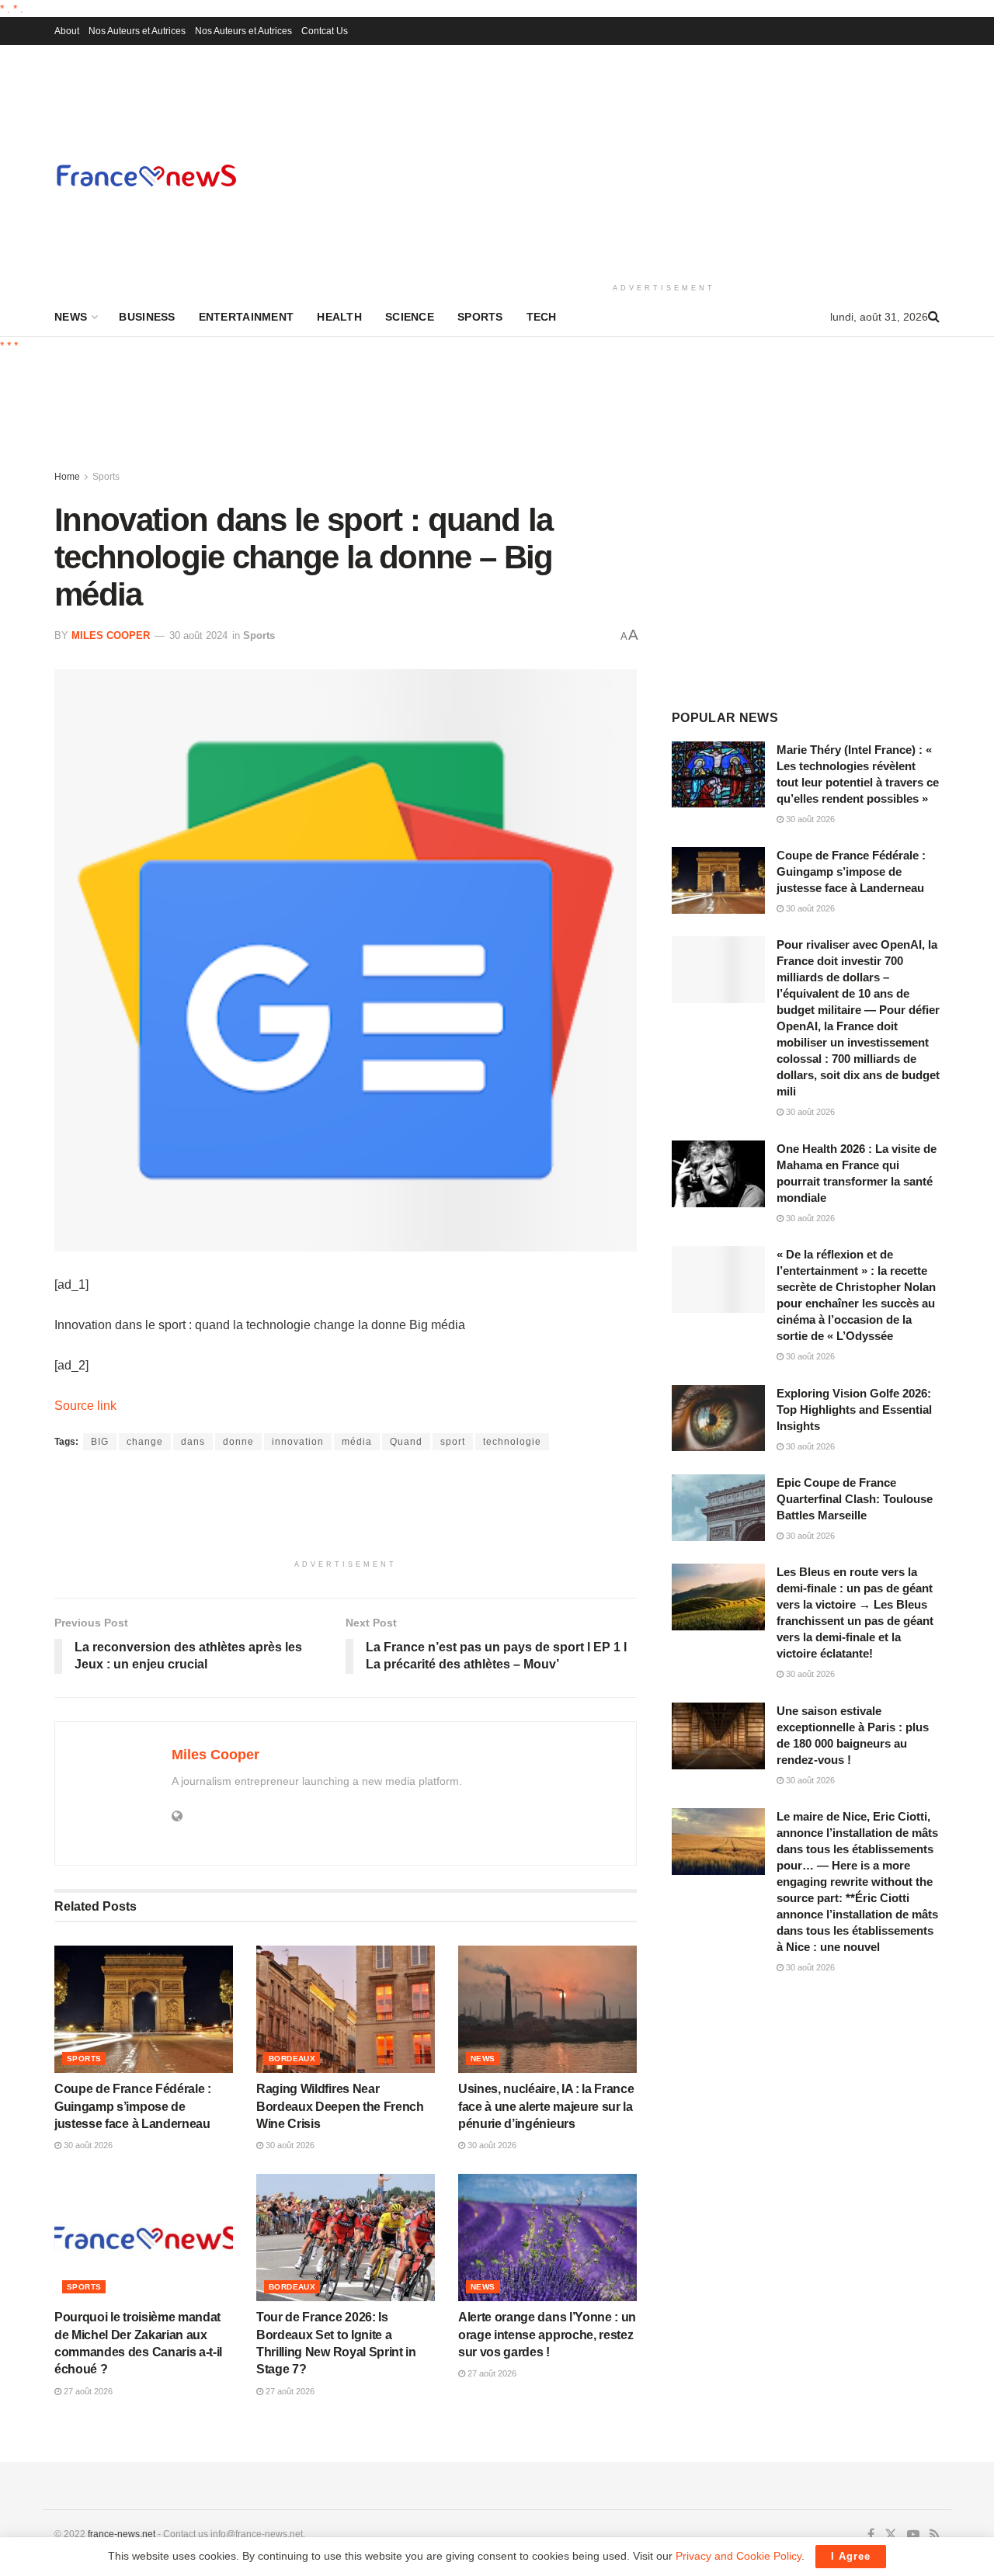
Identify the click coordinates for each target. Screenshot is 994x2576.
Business (147, 317)
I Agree (851, 2556)
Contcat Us (325, 31)
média (357, 1442)
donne (238, 1442)
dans (193, 1442)
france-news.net (122, 2534)
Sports (480, 317)
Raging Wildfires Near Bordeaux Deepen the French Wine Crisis (340, 2106)
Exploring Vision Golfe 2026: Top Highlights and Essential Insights (854, 1410)
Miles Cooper (111, 635)
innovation (298, 1442)
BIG (100, 1442)
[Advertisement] (664, 161)
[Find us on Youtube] (913, 2535)
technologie (512, 1442)
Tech (542, 317)
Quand (406, 1442)
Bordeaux (292, 2059)
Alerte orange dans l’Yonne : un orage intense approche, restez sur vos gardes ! (547, 2335)
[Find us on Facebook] (871, 2535)
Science (410, 317)
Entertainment (247, 317)
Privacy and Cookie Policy (739, 2556)
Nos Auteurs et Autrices (137, 31)
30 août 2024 (198, 635)
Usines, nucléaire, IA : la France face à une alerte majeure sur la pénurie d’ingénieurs (546, 2106)
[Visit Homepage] (146, 175)
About (67, 31)
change (145, 1442)
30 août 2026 (87, 2145)
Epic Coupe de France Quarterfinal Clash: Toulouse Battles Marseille (855, 1499)
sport (453, 1442)
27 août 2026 (87, 2391)
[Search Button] (934, 317)
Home (67, 477)
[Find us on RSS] (935, 2535)
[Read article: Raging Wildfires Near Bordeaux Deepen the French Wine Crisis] (346, 2009)
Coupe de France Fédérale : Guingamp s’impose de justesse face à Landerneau (133, 2106)
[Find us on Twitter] (891, 2535)
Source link (85, 1406)
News (71, 317)
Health (339, 317)
